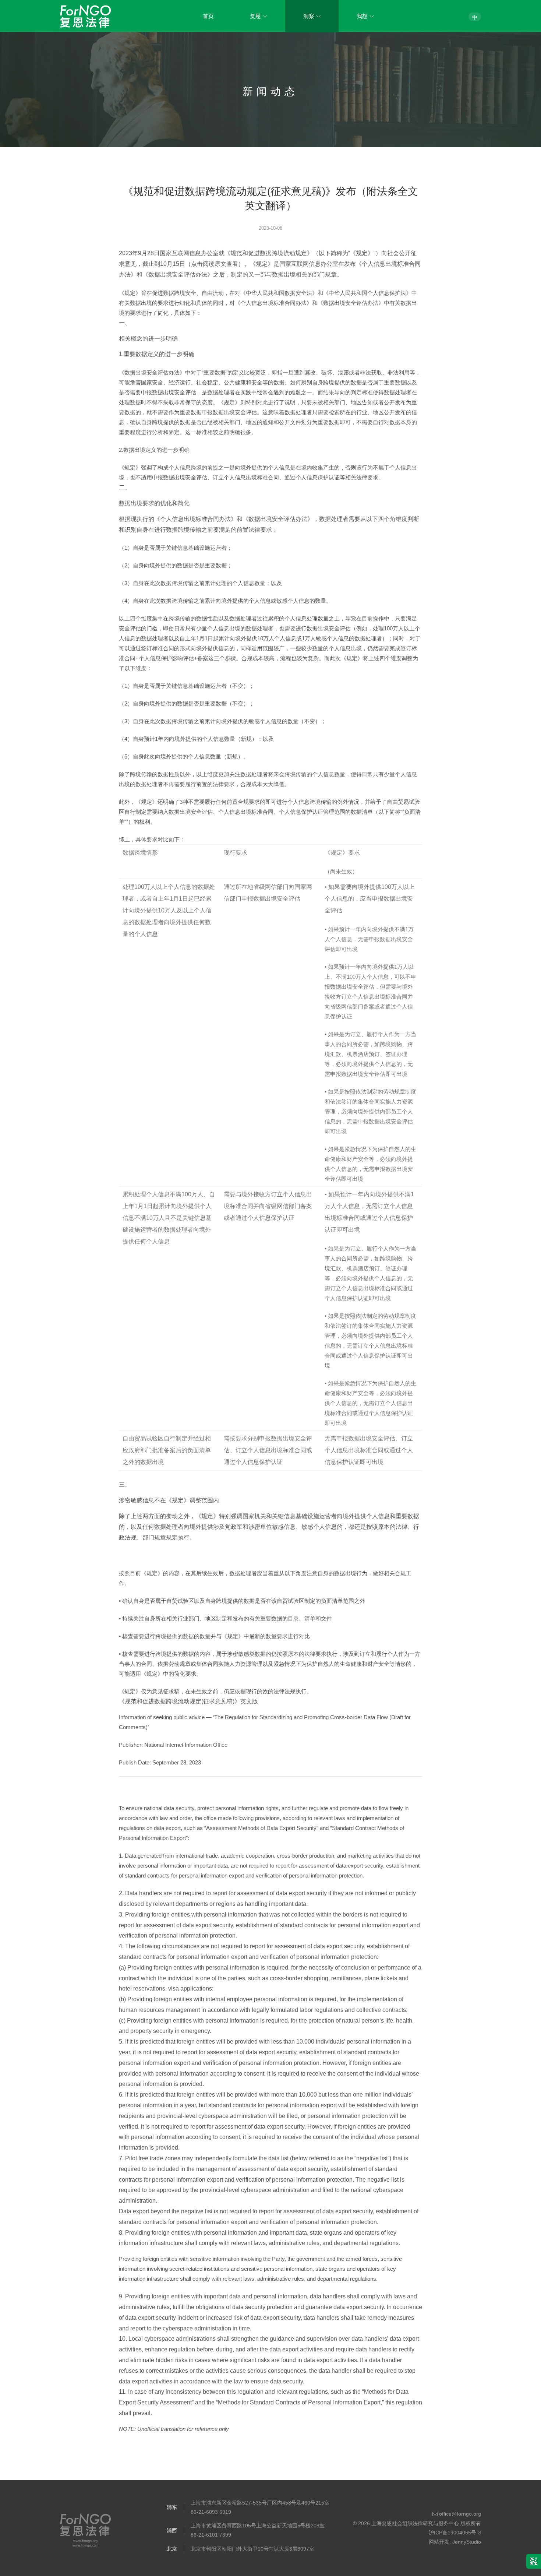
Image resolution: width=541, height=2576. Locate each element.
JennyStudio (467, 2542)
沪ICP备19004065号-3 (455, 2533)
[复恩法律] (85, 16)
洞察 (309, 16)
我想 (362, 16)
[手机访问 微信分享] (534, 2561)
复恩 (255, 16)
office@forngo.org (459, 2514)
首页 (208, 16)
